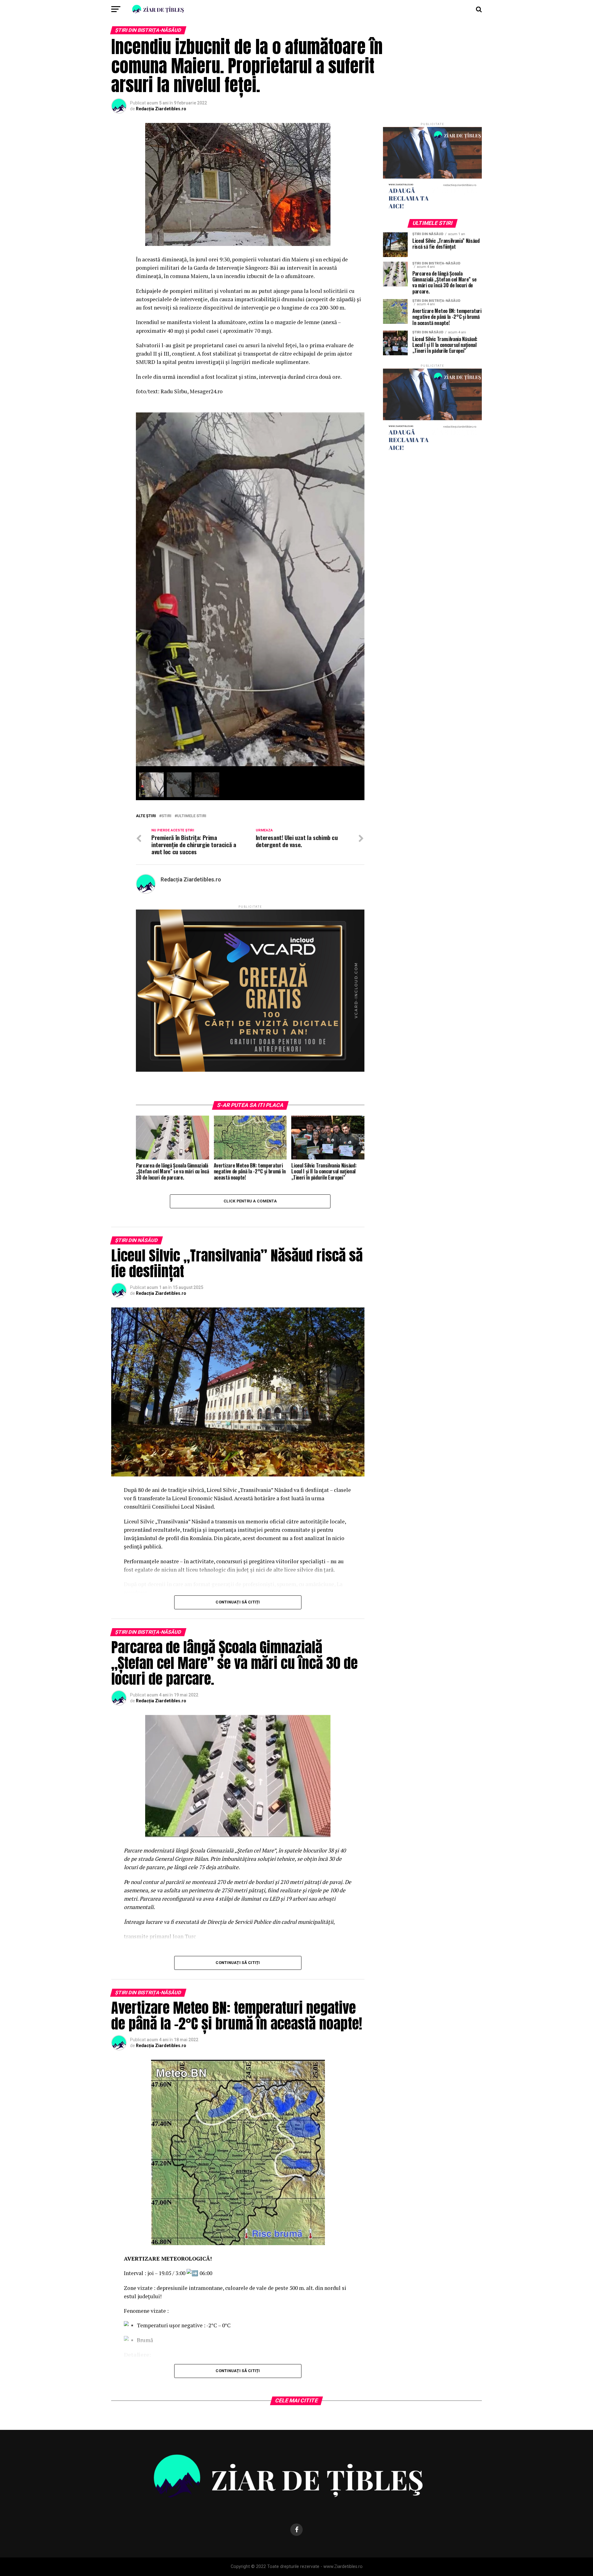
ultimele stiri (192, 816)
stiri (166, 816)
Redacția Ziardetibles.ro (161, 109)
